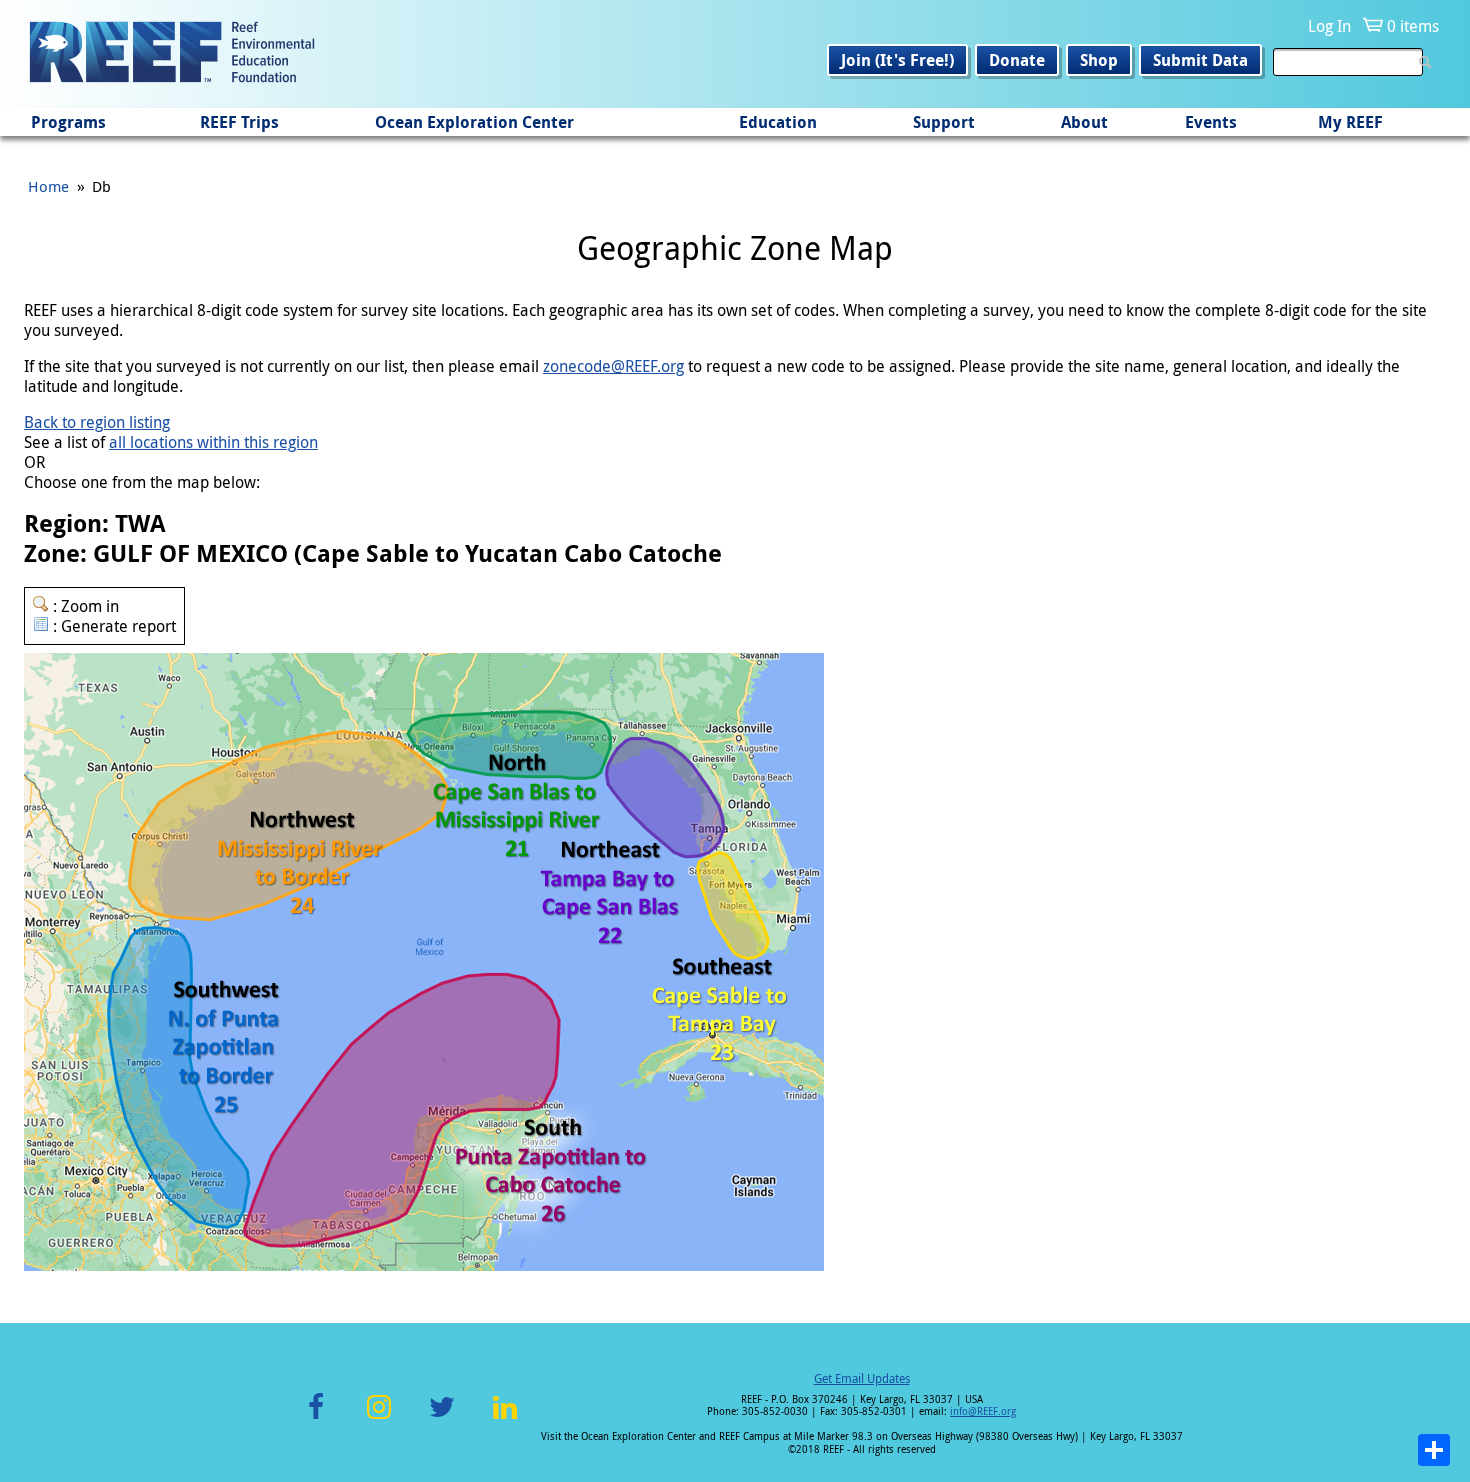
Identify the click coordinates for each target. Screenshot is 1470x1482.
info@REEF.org (983, 1411)
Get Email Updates (862, 1378)
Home (48, 186)
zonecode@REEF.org (613, 366)
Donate (1017, 60)
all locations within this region (213, 442)
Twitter (442, 1418)
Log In (1329, 26)
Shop (1099, 60)
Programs (68, 122)
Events (1211, 122)
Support (944, 122)
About (1084, 122)
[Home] (172, 54)
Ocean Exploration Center (474, 122)
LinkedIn (504, 1418)
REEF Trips (239, 122)
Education (778, 122)
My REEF (1350, 122)
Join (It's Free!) (897, 60)
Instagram (379, 1418)
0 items (1413, 26)
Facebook (316, 1418)
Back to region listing (97, 422)
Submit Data (1200, 60)
